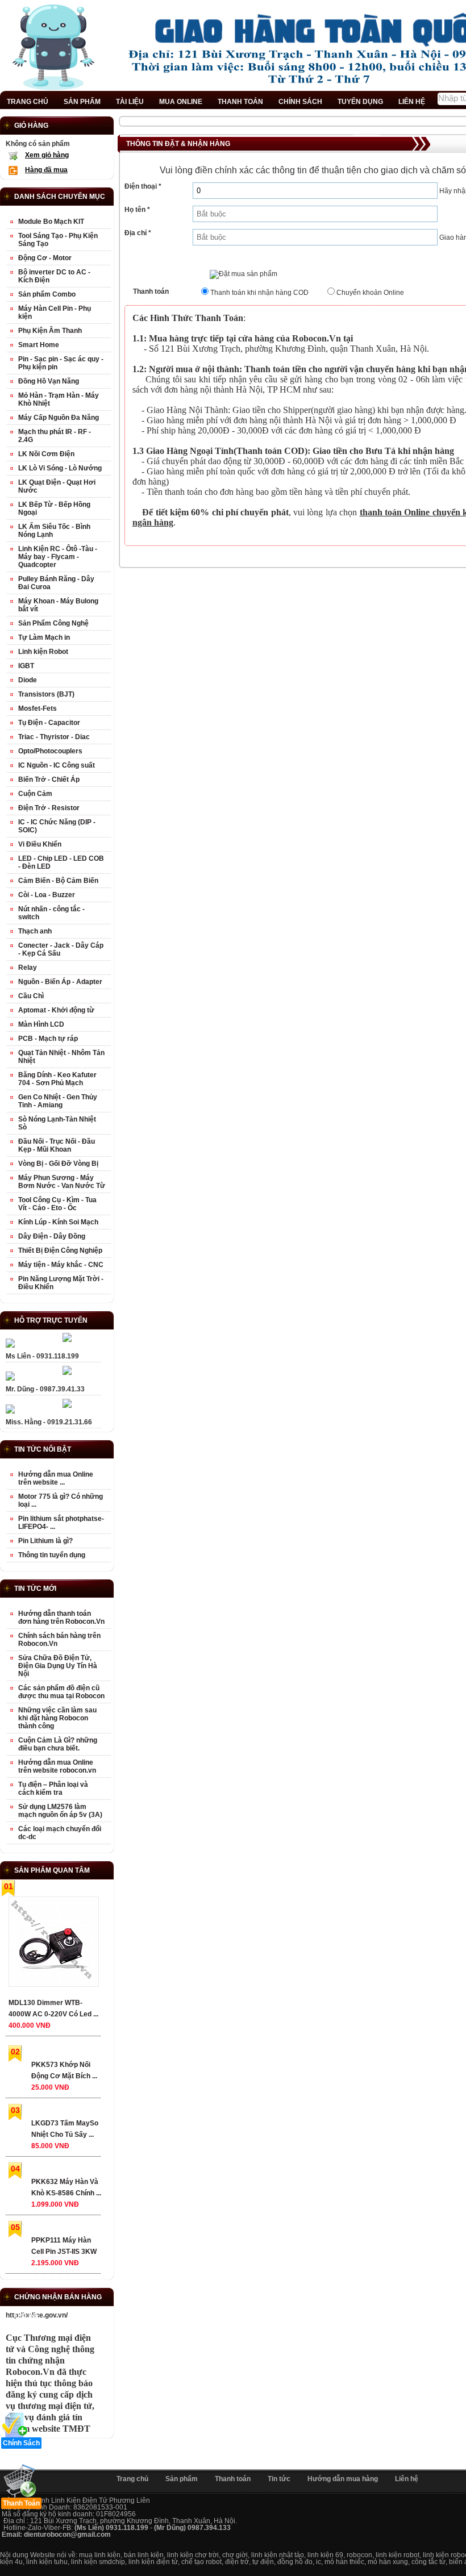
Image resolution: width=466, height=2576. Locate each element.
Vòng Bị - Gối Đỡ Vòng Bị (58, 1164)
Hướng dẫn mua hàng (343, 2479)
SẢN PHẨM (82, 102)
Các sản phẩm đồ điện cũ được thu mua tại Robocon (61, 1692)
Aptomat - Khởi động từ (56, 1010)
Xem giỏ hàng (47, 155)
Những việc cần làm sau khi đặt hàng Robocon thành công (57, 1718)
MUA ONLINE (181, 102)
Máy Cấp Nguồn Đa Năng (59, 418)
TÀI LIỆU (130, 102)
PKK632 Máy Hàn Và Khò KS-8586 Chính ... (66, 2187)
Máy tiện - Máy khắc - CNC (61, 1265)
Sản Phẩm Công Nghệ (53, 623)
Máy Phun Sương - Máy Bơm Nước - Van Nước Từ (62, 1182)
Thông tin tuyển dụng (52, 1555)
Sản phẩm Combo (47, 294)
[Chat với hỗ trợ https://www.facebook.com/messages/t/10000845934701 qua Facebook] (67, 1340)
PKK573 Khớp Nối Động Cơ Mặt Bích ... (64, 2070)
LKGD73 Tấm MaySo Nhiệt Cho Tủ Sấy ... (65, 2129)
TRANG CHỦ (28, 102)
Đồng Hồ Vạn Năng (49, 381)
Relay (28, 968)
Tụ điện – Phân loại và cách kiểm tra (53, 1789)
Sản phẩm (182, 2479)
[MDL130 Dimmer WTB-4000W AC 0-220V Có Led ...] (53, 1944)
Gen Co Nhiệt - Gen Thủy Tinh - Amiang (58, 1101)
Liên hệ (407, 2479)
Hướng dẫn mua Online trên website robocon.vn (57, 1766)
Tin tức (279, 2479)
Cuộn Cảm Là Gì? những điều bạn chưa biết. (58, 1744)
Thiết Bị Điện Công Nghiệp (60, 1251)
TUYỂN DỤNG (360, 102)
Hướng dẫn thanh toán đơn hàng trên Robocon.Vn (61, 1618)
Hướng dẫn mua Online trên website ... (56, 1478)
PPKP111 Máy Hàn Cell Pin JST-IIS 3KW (64, 2246)
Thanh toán (233, 2479)
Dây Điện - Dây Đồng (52, 1236)
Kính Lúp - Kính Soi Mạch (58, 1222)
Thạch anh (35, 931)
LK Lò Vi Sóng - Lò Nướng (60, 468)
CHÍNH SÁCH (300, 102)
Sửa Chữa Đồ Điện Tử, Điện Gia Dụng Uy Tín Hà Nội (58, 1666)
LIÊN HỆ (412, 102)
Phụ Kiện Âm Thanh (50, 331)
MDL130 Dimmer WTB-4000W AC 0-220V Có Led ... (53, 2008)
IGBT (26, 666)
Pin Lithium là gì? (45, 1541)
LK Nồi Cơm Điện (46, 454)
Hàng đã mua (46, 170)
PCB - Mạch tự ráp (48, 1039)
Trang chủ (132, 2479)
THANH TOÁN (240, 102)
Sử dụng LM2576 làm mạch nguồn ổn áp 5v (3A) (60, 1811)
